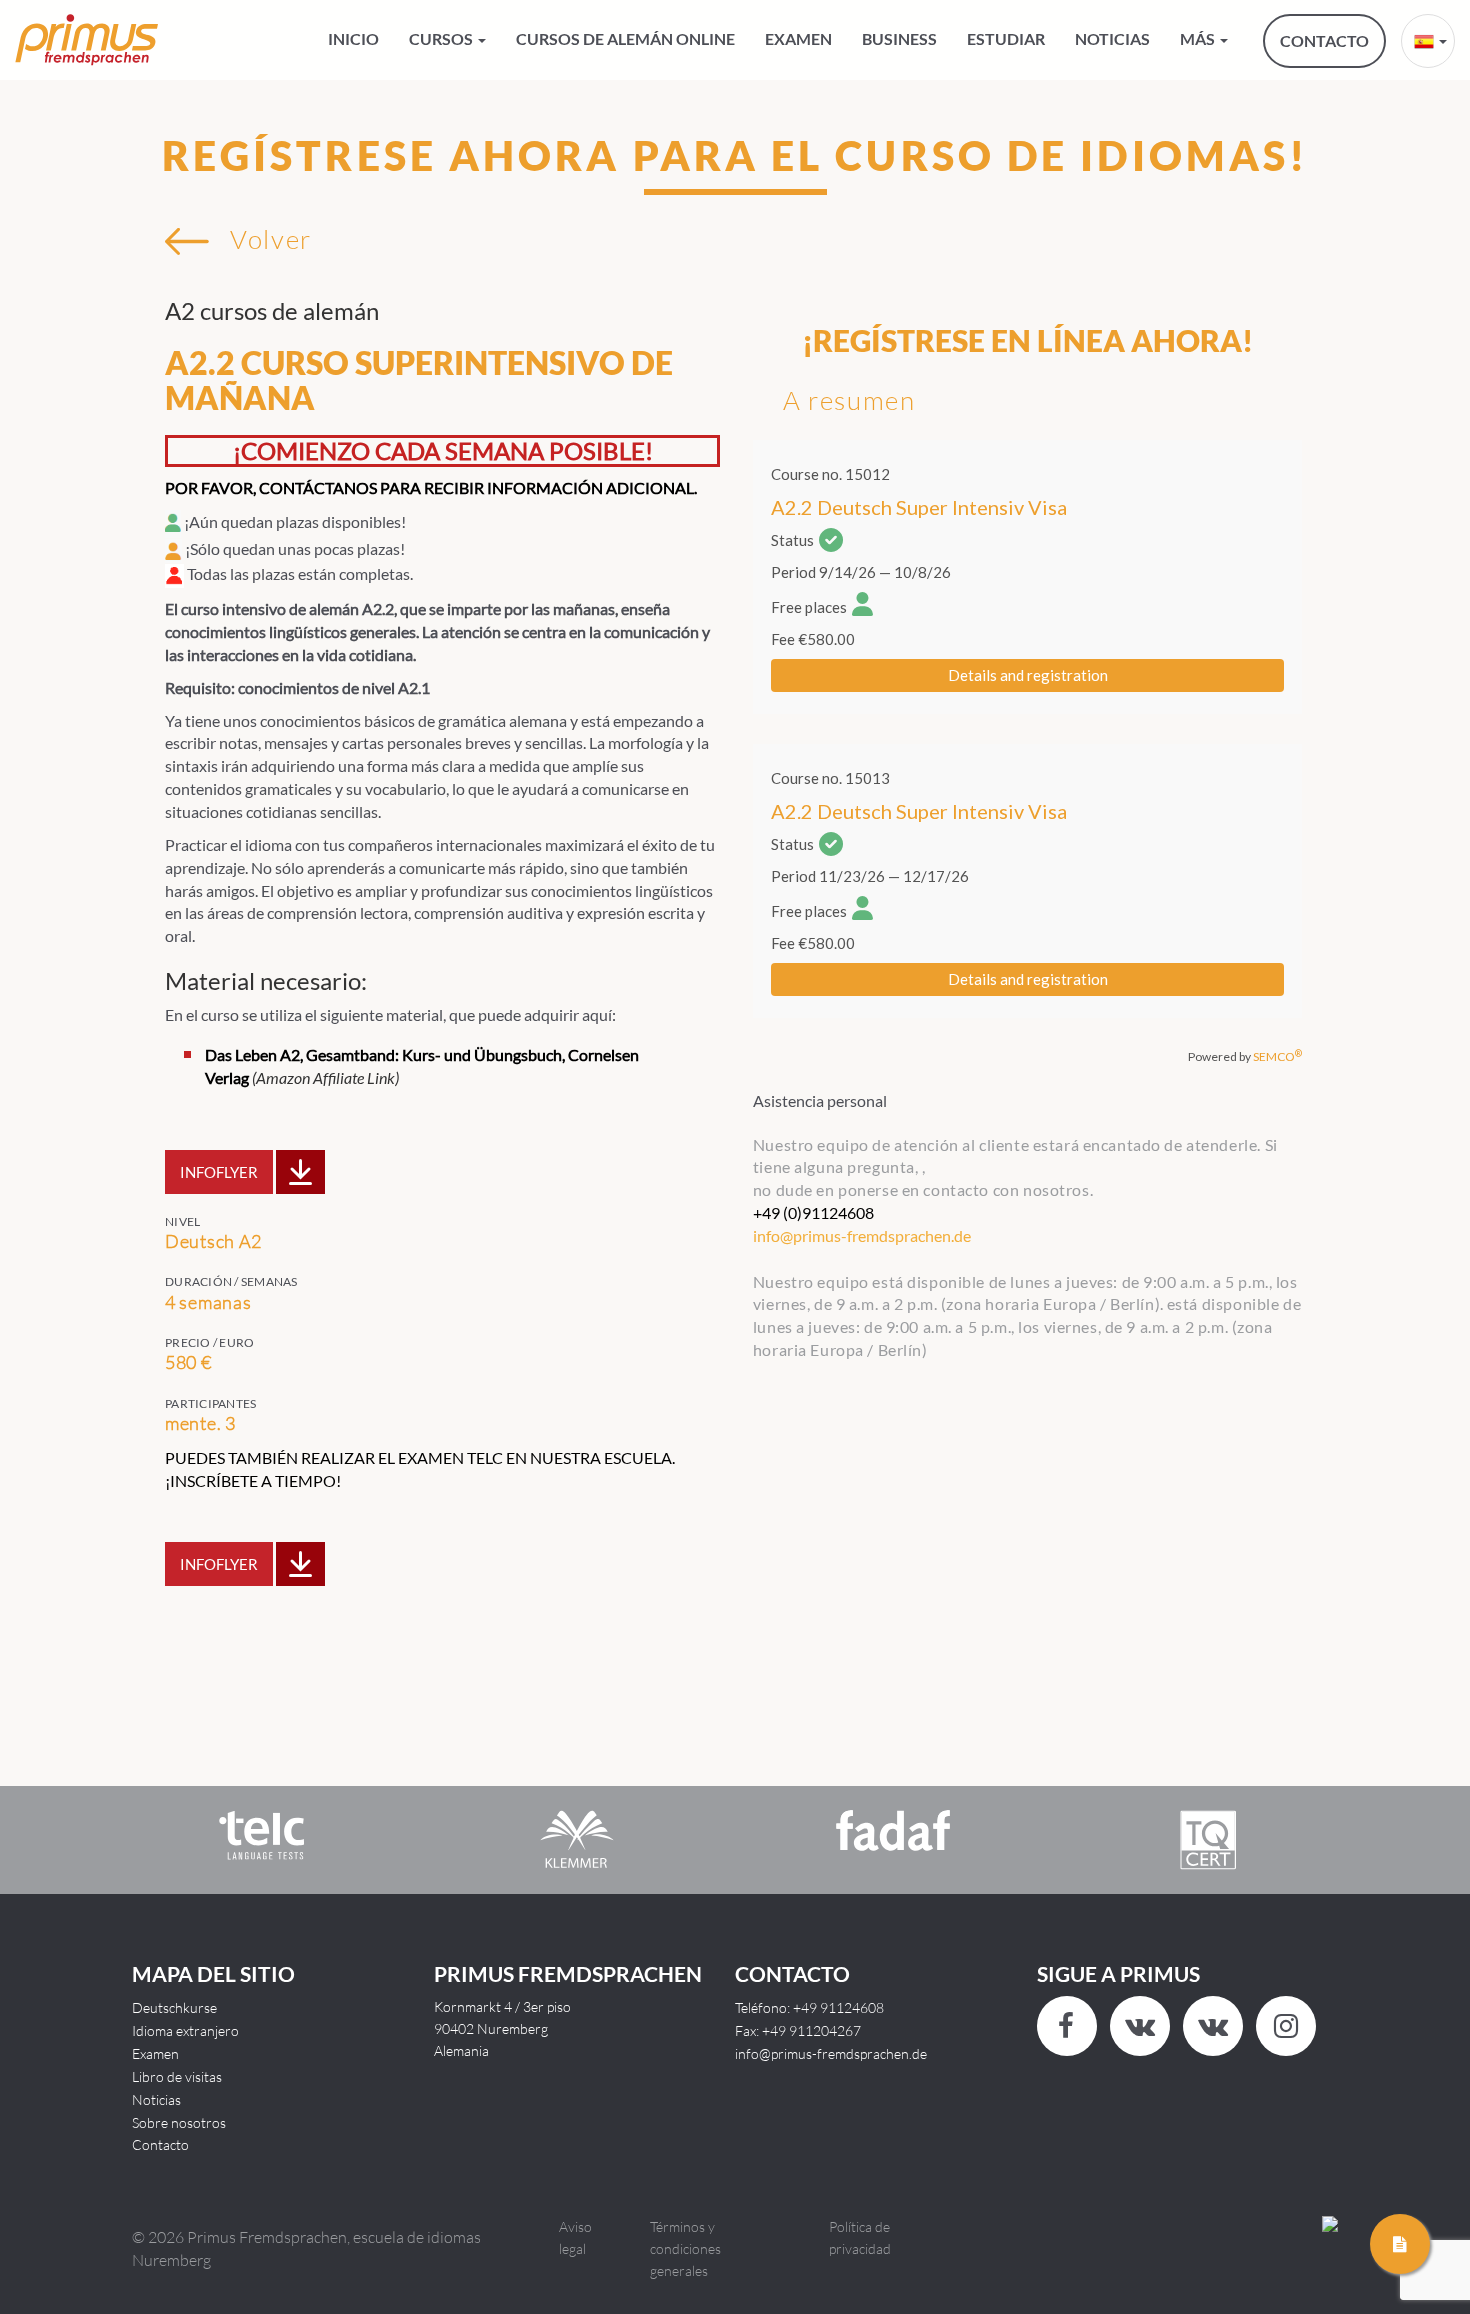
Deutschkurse (174, 2007)
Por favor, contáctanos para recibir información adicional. (431, 487)
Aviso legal (575, 2237)
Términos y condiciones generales (685, 2248)
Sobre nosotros (179, 2122)
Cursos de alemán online (625, 38)
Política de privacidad (860, 2237)
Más (1199, 38)
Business (899, 38)
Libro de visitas (177, 2076)
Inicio (353, 38)
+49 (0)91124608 (813, 1212)
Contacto (160, 2144)
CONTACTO (1324, 40)
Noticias (1112, 38)
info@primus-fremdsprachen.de (831, 2053)
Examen (798, 38)
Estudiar (1006, 38)
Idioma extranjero (185, 2030)
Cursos (442, 38)
